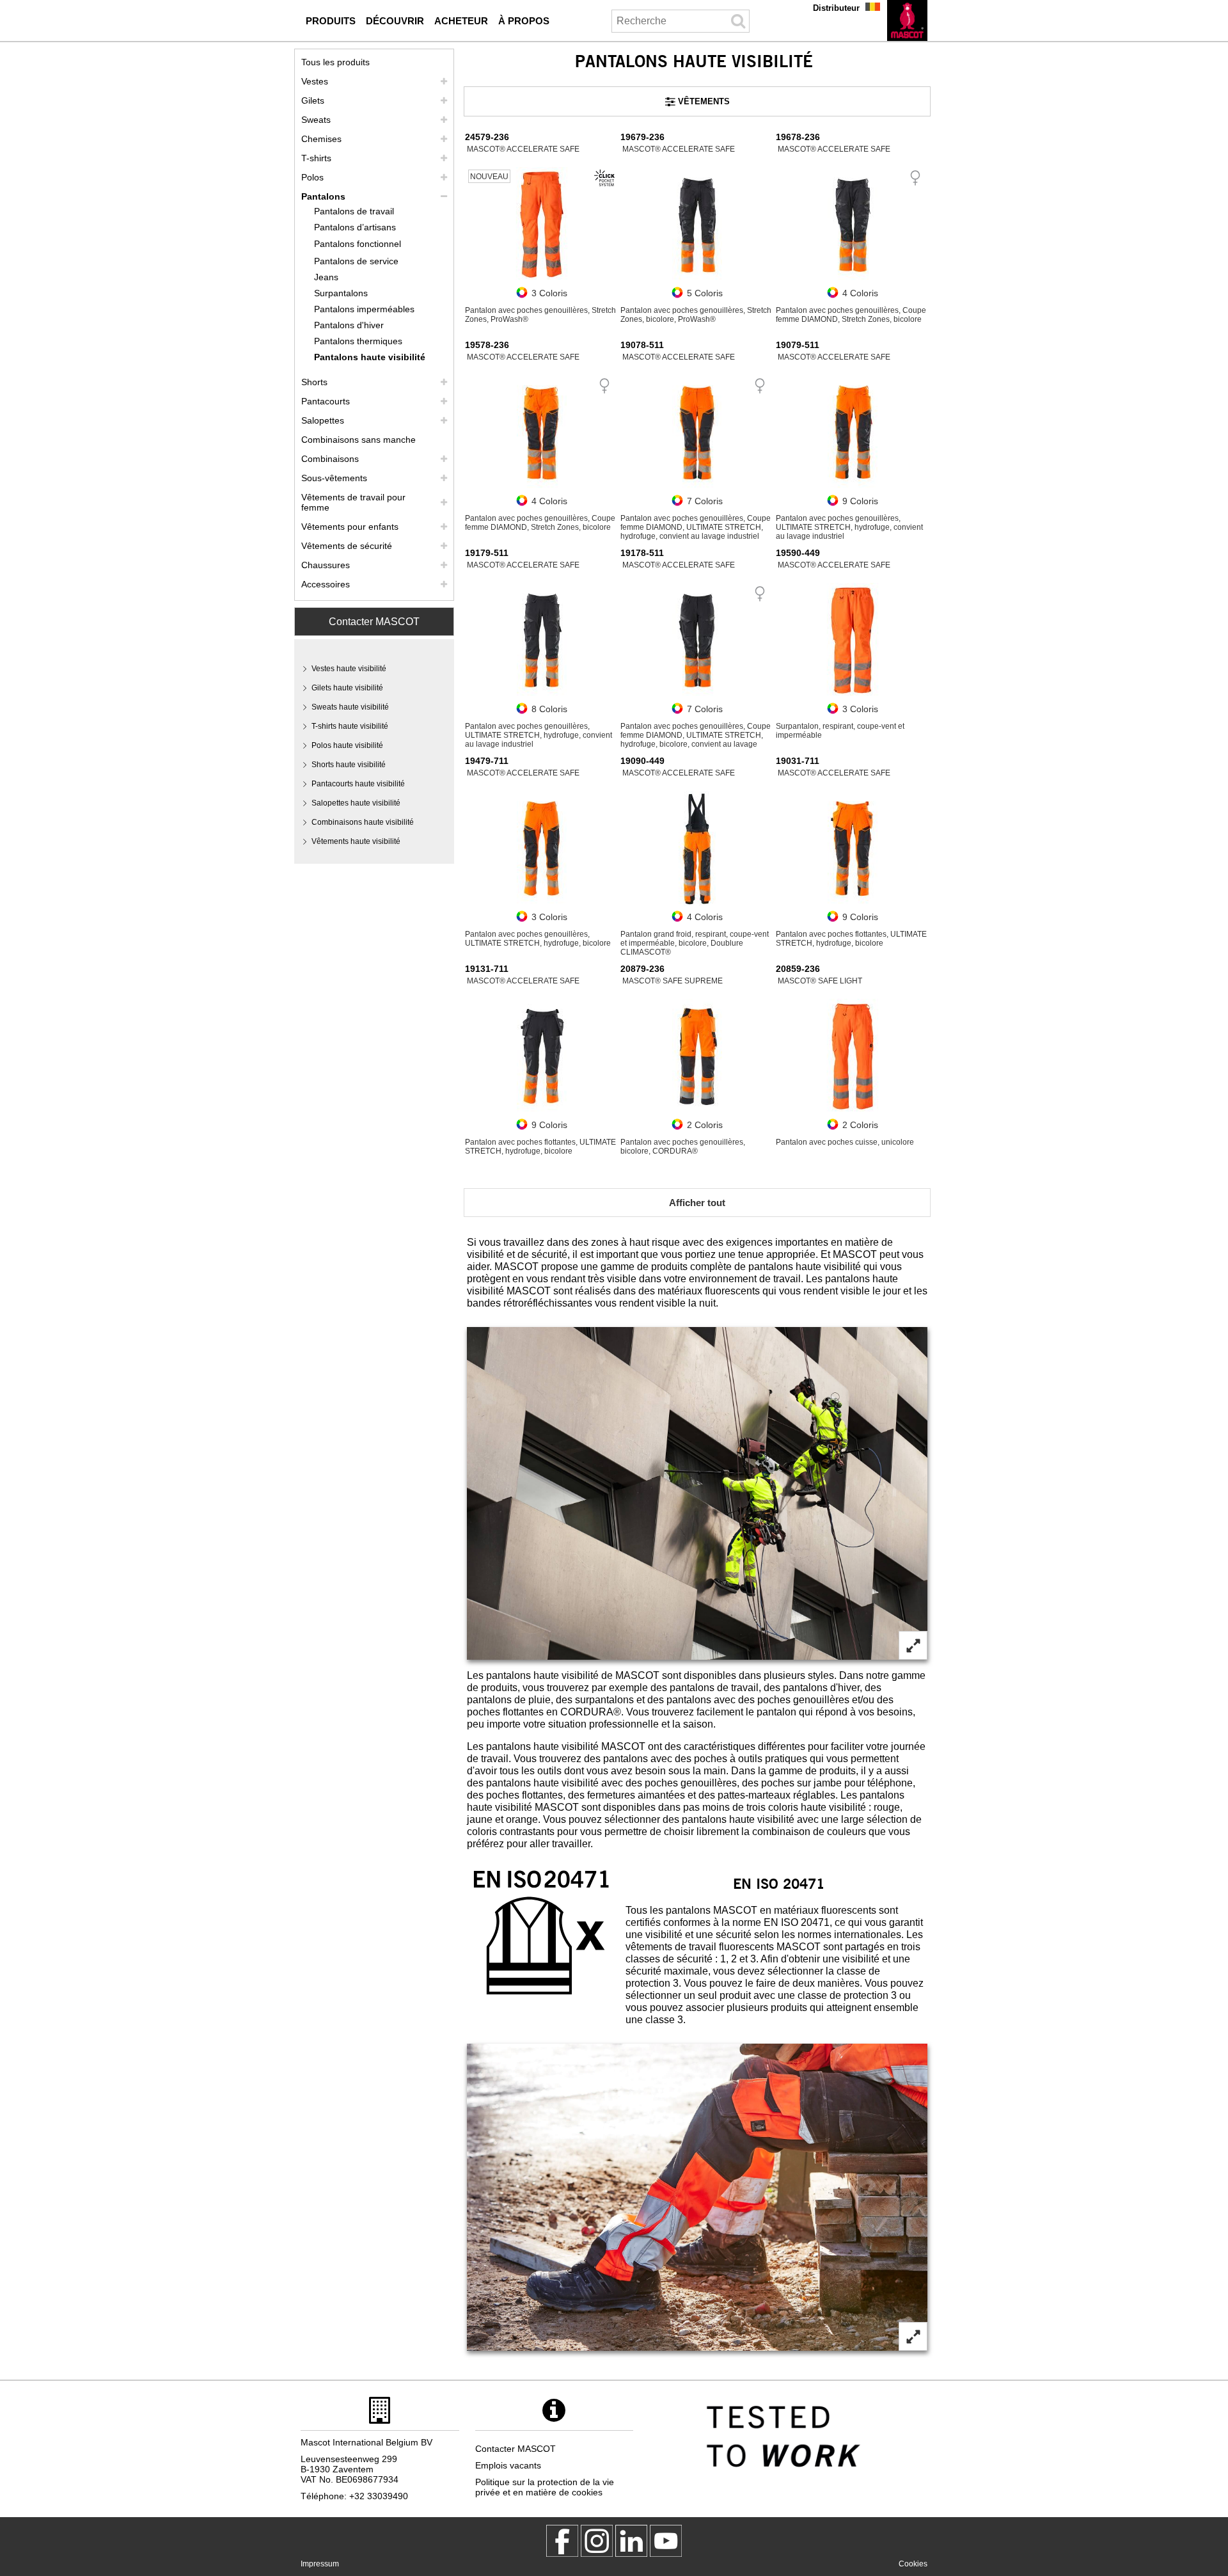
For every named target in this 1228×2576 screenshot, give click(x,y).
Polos (312, 177)
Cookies (913, 2564)
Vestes (315, 81)
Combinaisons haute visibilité (363, 822)
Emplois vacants (508, 2465)
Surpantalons (341, 293)
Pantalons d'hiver (349, 325)
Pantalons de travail (354, 211)
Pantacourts (326, 401)
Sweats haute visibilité (350, 707)
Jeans (326, 277)
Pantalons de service (356, 261)
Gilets (313, 100)
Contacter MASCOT (374, 622)
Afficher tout (697, 1203)
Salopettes (323, 420)
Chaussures (326, 565)
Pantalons (323, 196)
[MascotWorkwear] (562, 2541)
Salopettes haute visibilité (356, 803)
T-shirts (316, 158)
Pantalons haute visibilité (370, 357)
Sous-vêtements (334, 478)
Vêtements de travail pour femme (353, 502)
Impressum (320, 2564)
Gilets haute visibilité (347, 688)
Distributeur (836, 8)
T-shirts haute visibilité (350, 726)
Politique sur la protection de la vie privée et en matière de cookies (545, 2487)
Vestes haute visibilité (349, 669)
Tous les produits (335, 62)
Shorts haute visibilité (349, 765)
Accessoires (326, 584)
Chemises (321, 139)
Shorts (314, 382)
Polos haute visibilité (347, 745)
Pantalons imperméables (364, 309)
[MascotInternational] (666, 2541)
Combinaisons (330, 459)
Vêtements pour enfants (350, 527)
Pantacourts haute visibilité (358, 784)
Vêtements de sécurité (347, 546)
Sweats (316, 120)
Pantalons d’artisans (355, 227)
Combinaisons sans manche (358, 440)
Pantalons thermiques (358, 341)
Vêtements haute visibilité (356, 841)
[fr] (907, 20)
